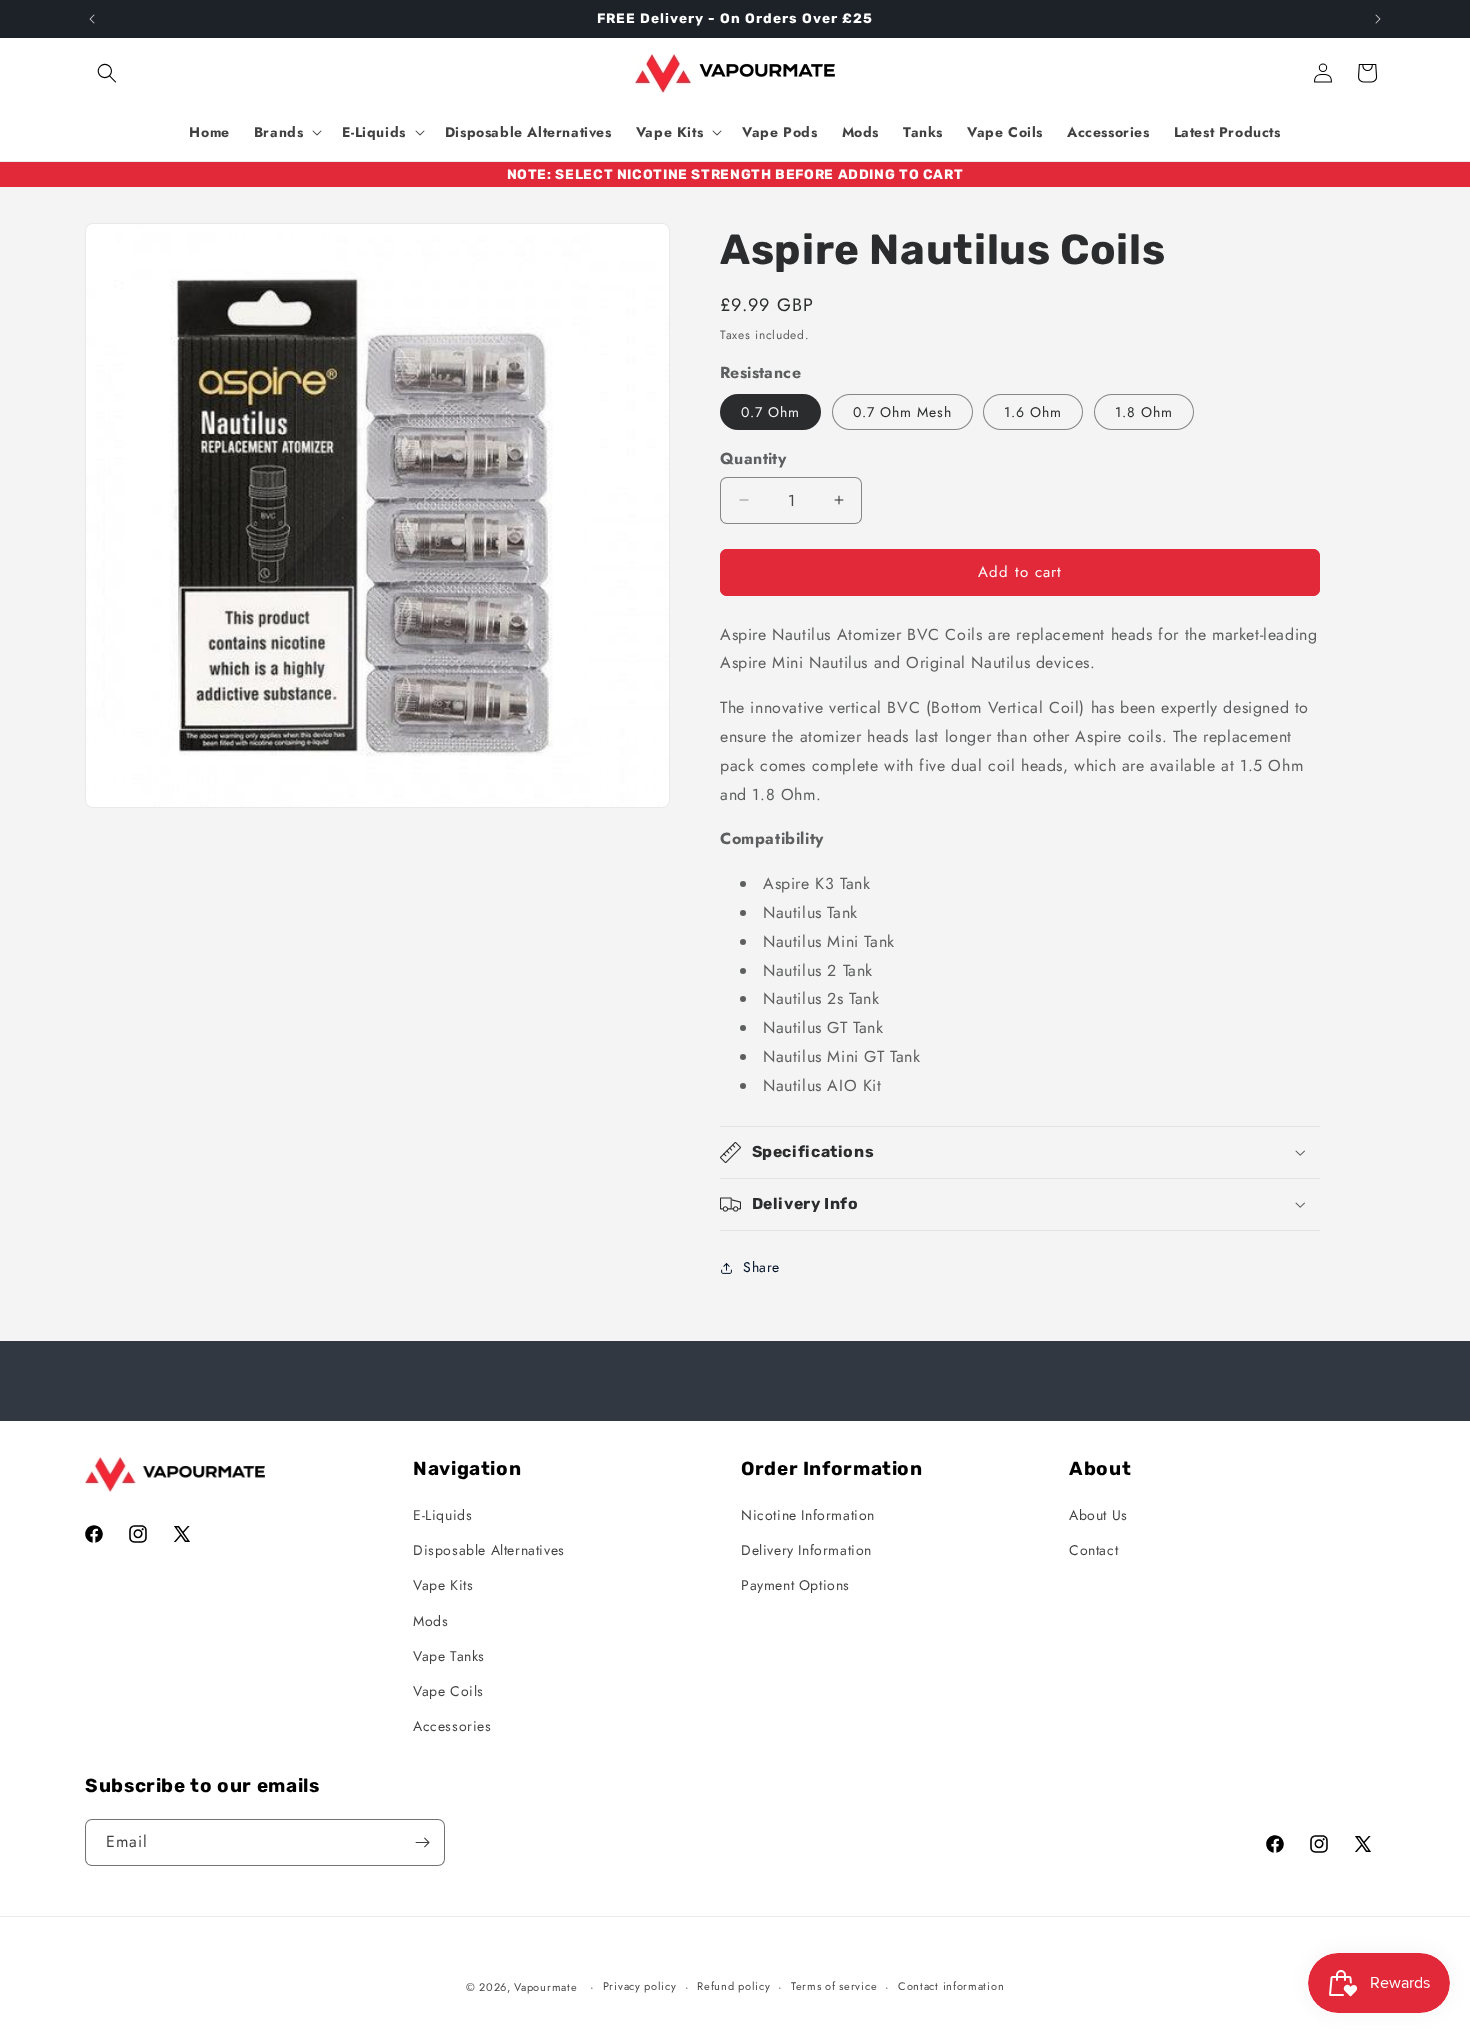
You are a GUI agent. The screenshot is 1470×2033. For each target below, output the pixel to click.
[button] (107, 73)
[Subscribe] (422, 1842)
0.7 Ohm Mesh (902, 412)
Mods (430, 1621)
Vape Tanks (449, 1656)
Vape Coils (448, 1691)
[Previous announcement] (92, 19)
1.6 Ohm (1033, 412)
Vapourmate (545, 1987)
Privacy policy (640, 1986)
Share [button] (761, 1267)
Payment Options (795, 1585)
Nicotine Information (808, 1515)
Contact (1093, 1550)
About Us (1098, 1515)
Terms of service (834, 1986)
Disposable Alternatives (489, 1550)
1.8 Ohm (1144, 412)
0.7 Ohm (770, 412)
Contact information (951, 1986)
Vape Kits (443, 1585)
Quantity (753, 458)
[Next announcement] (1378, 19)
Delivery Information (806, 1550)
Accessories (452, 1726)
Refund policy (733, 1986)
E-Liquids (442, 1515)
